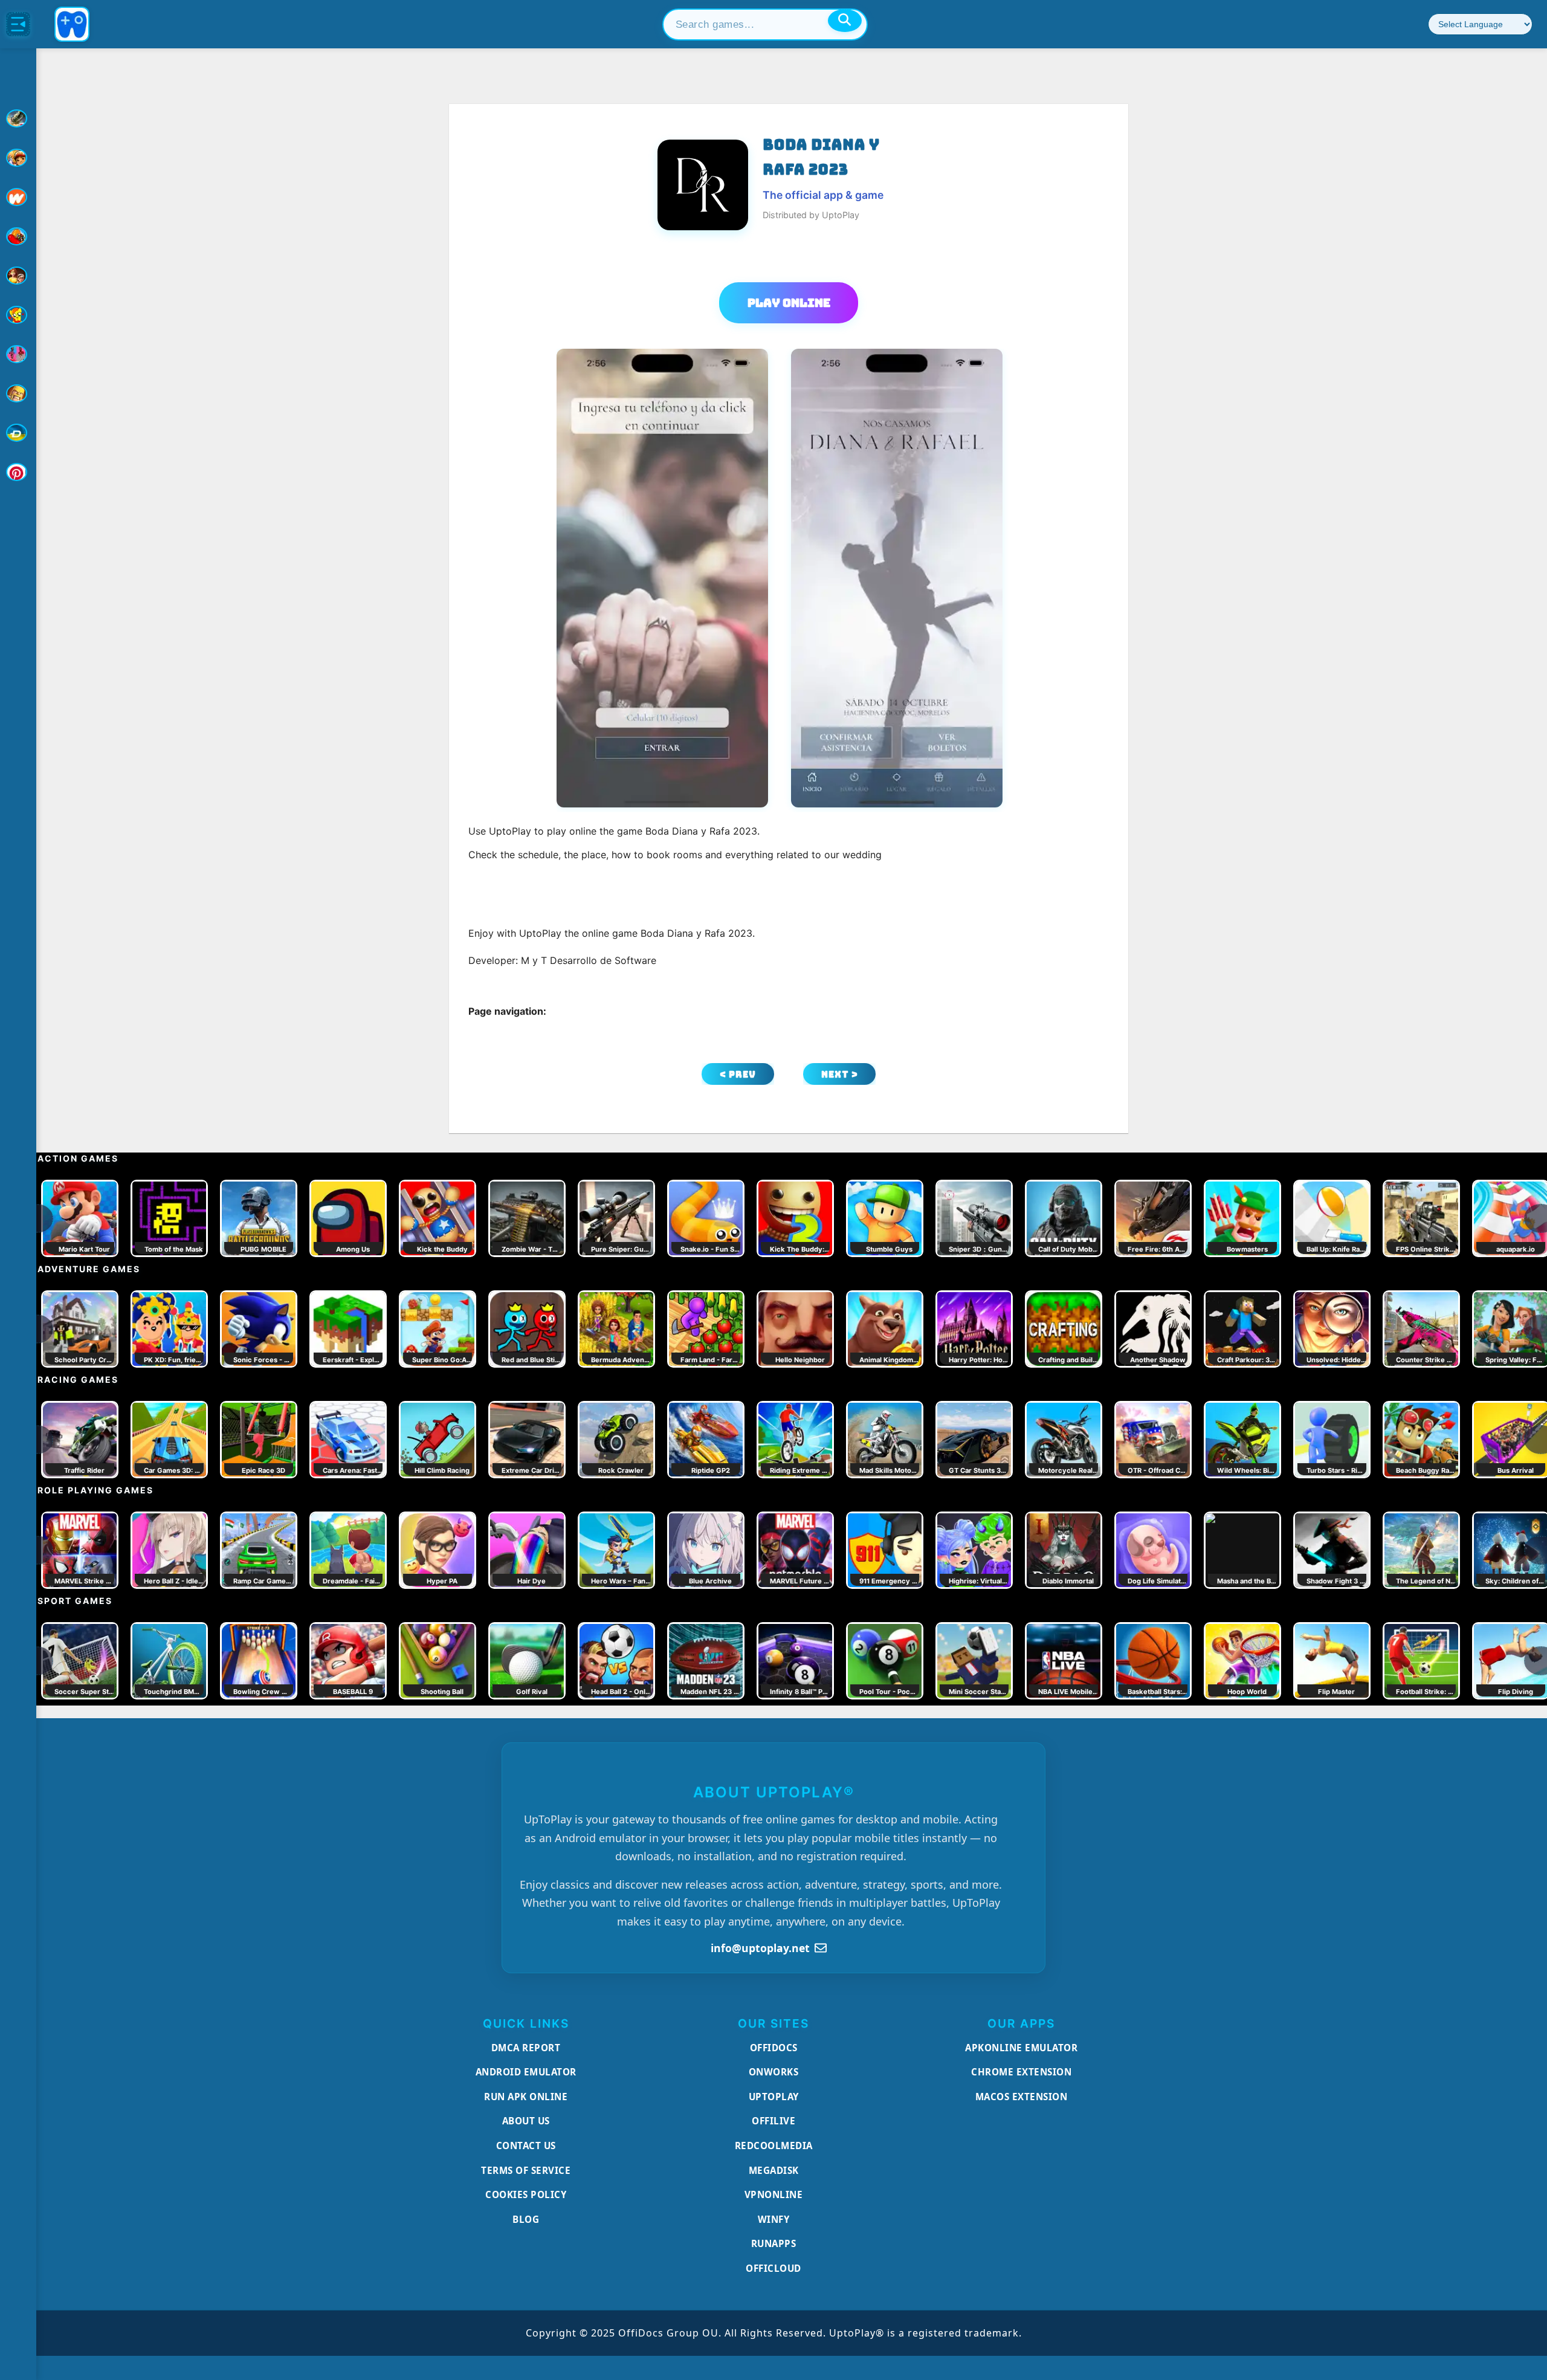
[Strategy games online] (18, 393)
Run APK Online (526, 2097)
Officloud (773, 2268)
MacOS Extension (1022, 2097)
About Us (526, 2121)
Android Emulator (526, 2072)
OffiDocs (774, 2048)
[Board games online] (18, 197)
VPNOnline (774, 2194)
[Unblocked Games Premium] (18, 472)
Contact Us (526, 2146)
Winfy (774, 2219)
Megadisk (774, 2170)
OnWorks (774, 2072)
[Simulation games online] (18, 315)
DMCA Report (526, 2048)
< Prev (738, 1074)
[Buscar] (845, 21)
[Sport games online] (18, 354)
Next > (840, 1074)
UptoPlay (774, 2097)
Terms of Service (526, 2170)
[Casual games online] (18, 236)
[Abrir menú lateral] (18, 24)
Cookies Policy (526, 2194)
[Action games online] (18, 118)
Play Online (789, 303)
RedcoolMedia (774, 2146)
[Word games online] (18, 433)
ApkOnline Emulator (1021, 2048)
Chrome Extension (1021, 2072)
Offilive (773, 2121)
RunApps (774, 2243)
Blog (526, 2219)
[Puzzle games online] (18, 276)
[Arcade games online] (18, 158)
